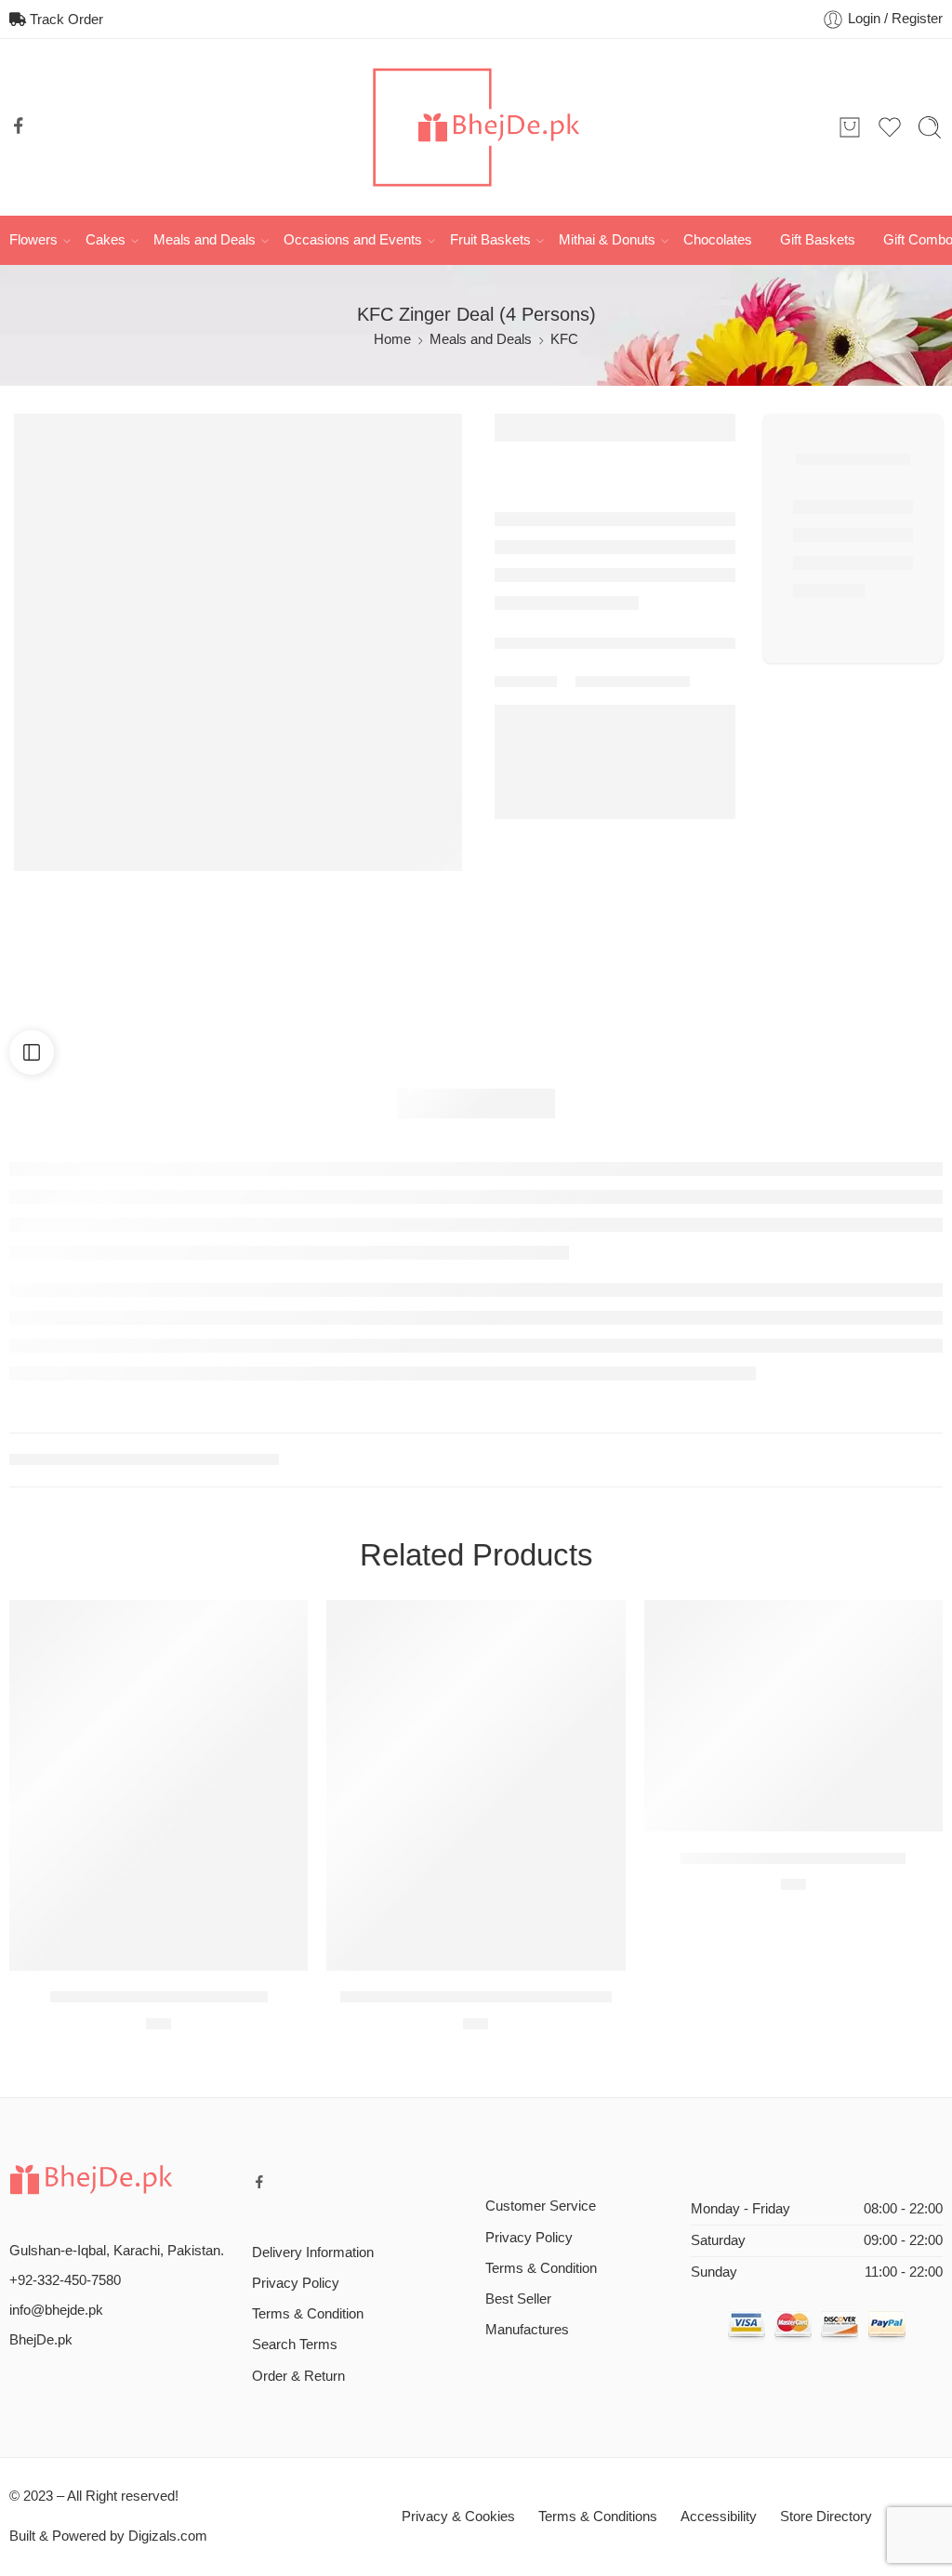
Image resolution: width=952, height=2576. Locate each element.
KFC (564, 339)
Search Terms (295, 2345)
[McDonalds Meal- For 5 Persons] (793, 1716)
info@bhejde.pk (56, 2310)
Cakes (106, 240)
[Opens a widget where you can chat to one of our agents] (127, 2470)
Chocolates (718, 240)
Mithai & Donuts (607, 240)
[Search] (930, 127)
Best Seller (518, 2299)
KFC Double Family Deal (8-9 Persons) (476, 1997)
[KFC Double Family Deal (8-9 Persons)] (476, 1785)
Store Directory (826, 2517)
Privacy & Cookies (458, 2517)
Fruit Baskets (490, 240)
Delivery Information (313, 2252)
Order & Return (298, 2376)
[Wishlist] (281, 1626)
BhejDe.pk (41, 2340)
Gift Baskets (818, 240)
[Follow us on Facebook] (19, 125)
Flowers (33, 240)
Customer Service (541, 2206)
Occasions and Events (353, 240)
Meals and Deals (205, 240)
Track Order (65, 20)
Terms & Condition (308, 2314)
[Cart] (850, 127)
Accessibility (719, 2517)
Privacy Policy (296, 2283)
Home (392, 339)
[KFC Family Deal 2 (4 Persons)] (159, 1785)
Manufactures (527, 2330)
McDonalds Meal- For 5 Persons (793, 1858)
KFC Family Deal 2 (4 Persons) (159, 1997)
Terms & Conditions (598, 2517)
